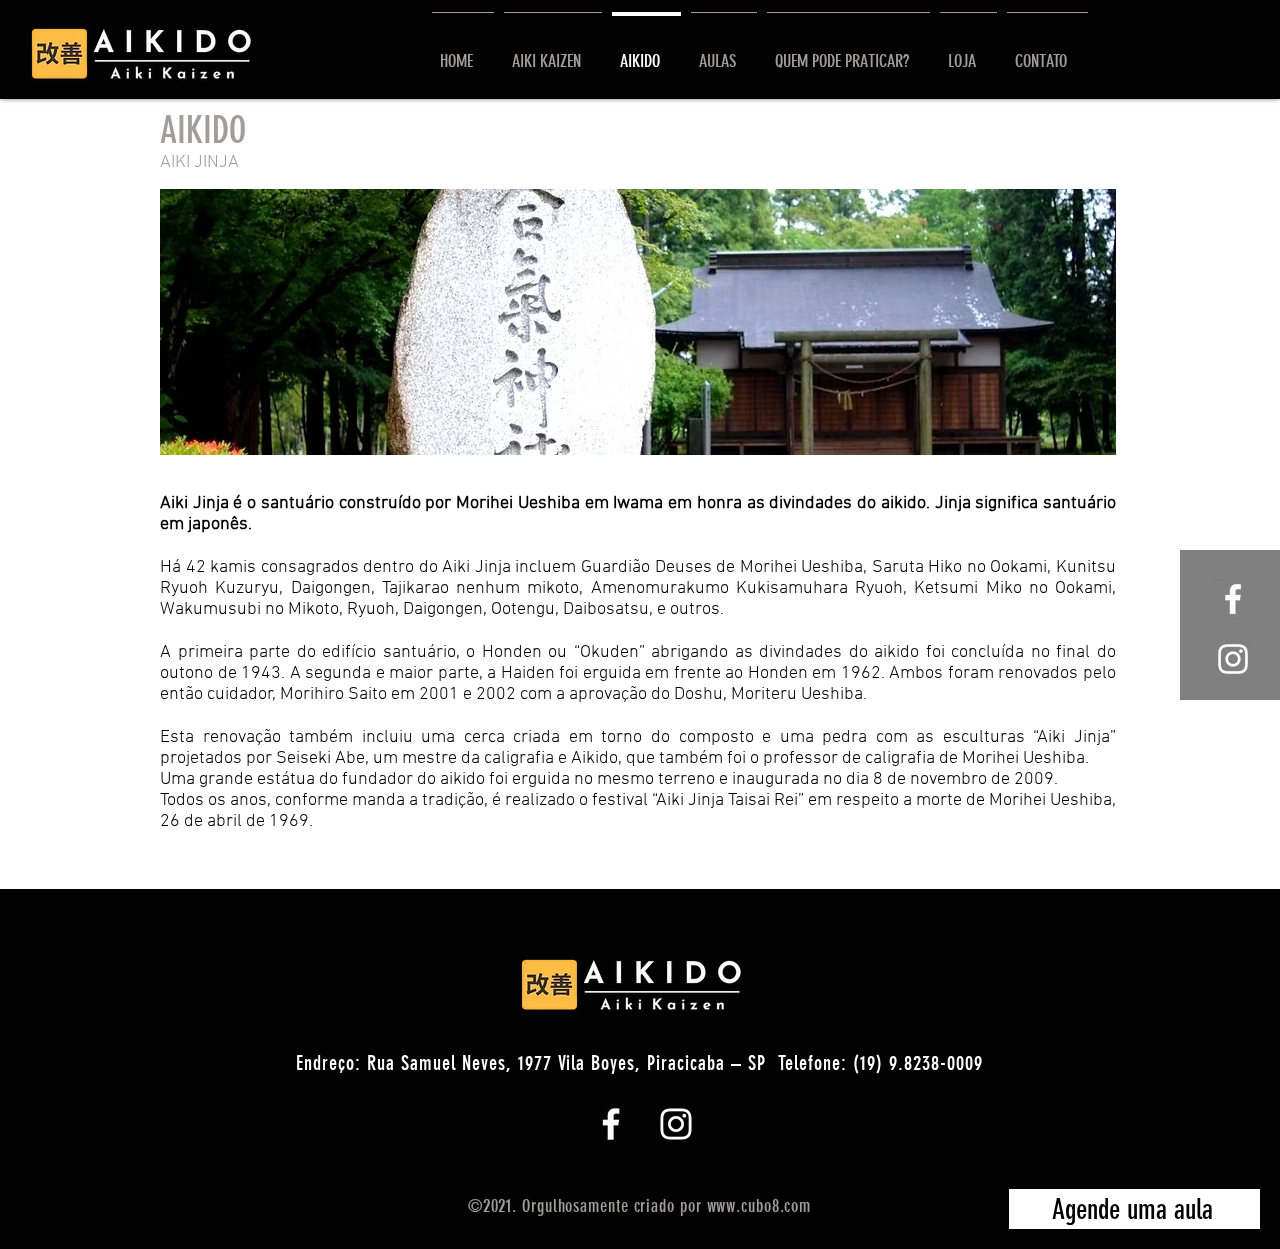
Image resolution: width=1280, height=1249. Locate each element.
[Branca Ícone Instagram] (1233, 659)
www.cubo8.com (759, 1206)
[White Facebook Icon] (1233, 599)
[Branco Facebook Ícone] (611, 1124)
